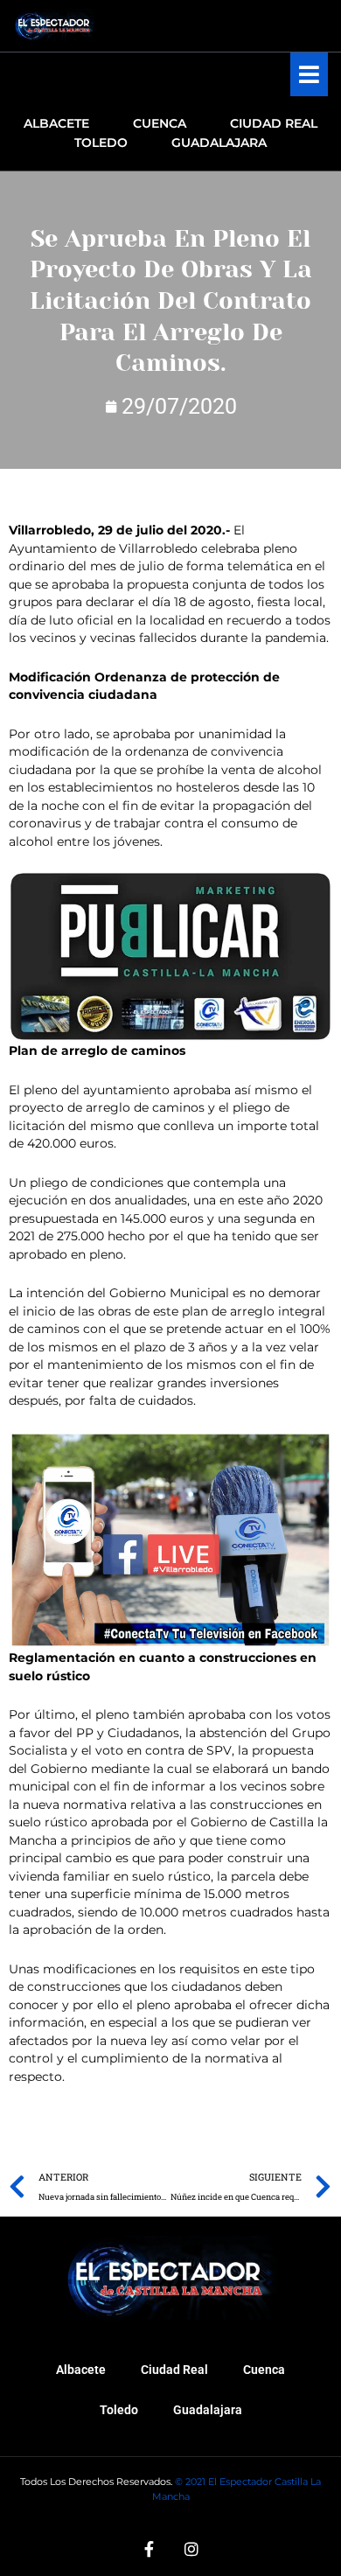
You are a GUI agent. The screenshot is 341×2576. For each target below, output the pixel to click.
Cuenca (264, 2370)
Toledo (119, 2410)
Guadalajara (208, 2410)
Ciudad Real (174, 2370)
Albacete (81, 2370)
